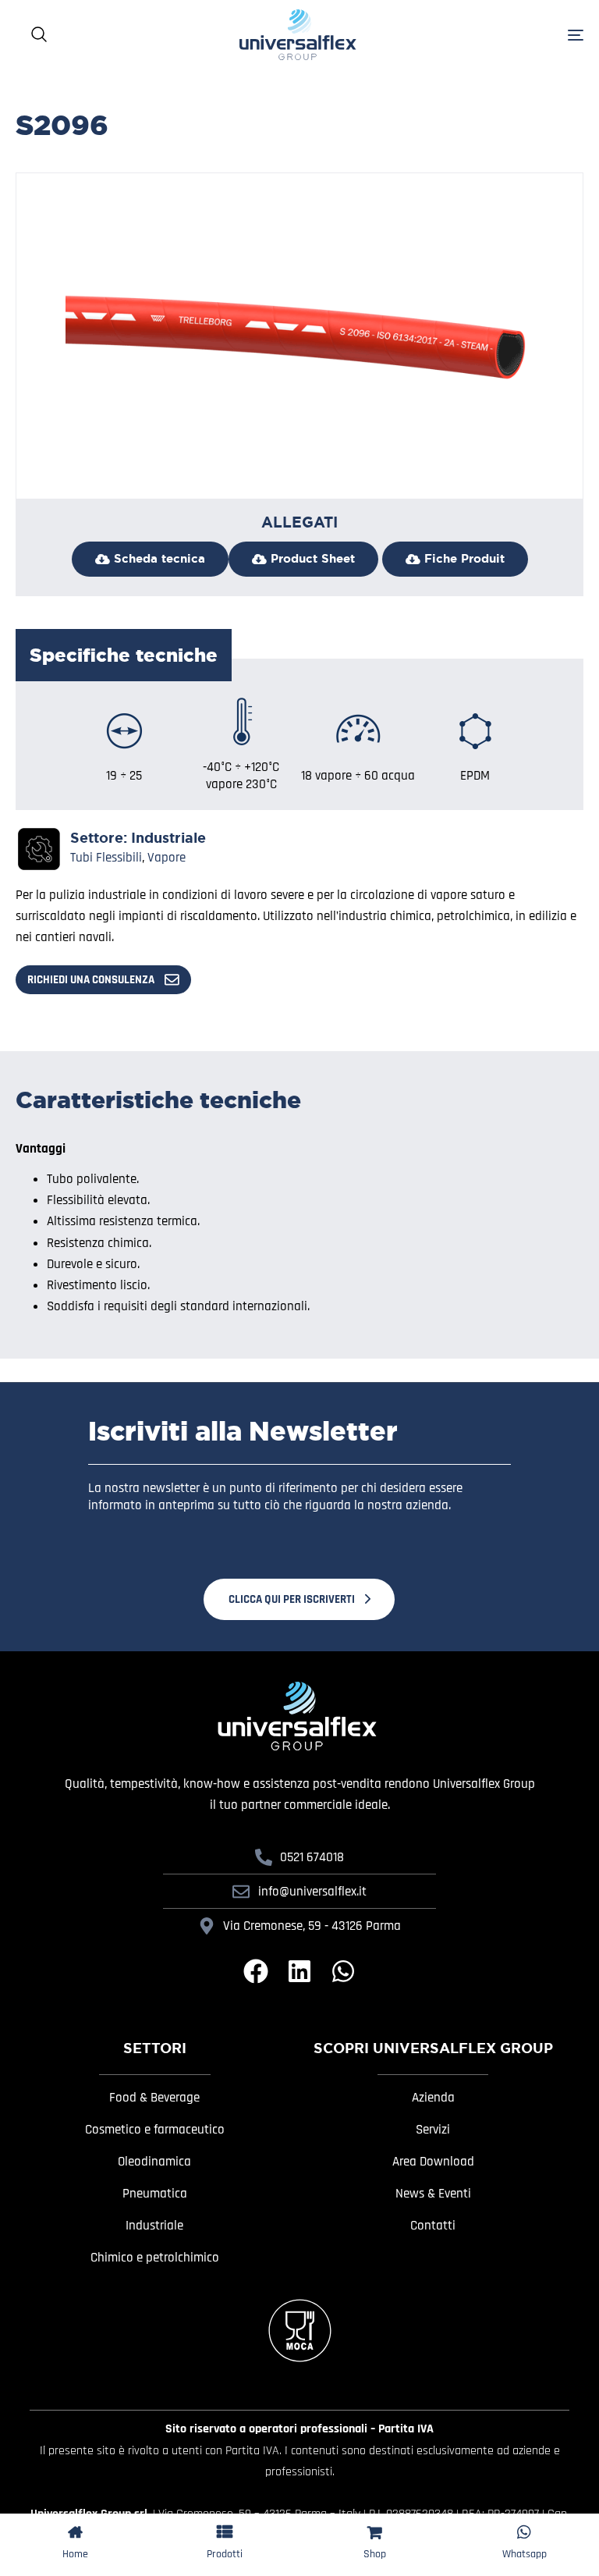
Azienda (433, 2098)
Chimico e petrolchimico (155, 2258)
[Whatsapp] (343, 1971)
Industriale (168, 838)
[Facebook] (256, 1971)
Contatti (433, 2226)
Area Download (433, 2162)
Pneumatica (155, 2194)
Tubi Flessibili (106, 858)
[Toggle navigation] (526, 35)
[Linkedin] (299, 1971)
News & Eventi (433, 2194)
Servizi (433, 2130)
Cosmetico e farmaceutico (155, 2130)
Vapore (167, 858)
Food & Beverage (154, 2098)
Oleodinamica (154, 2162)
